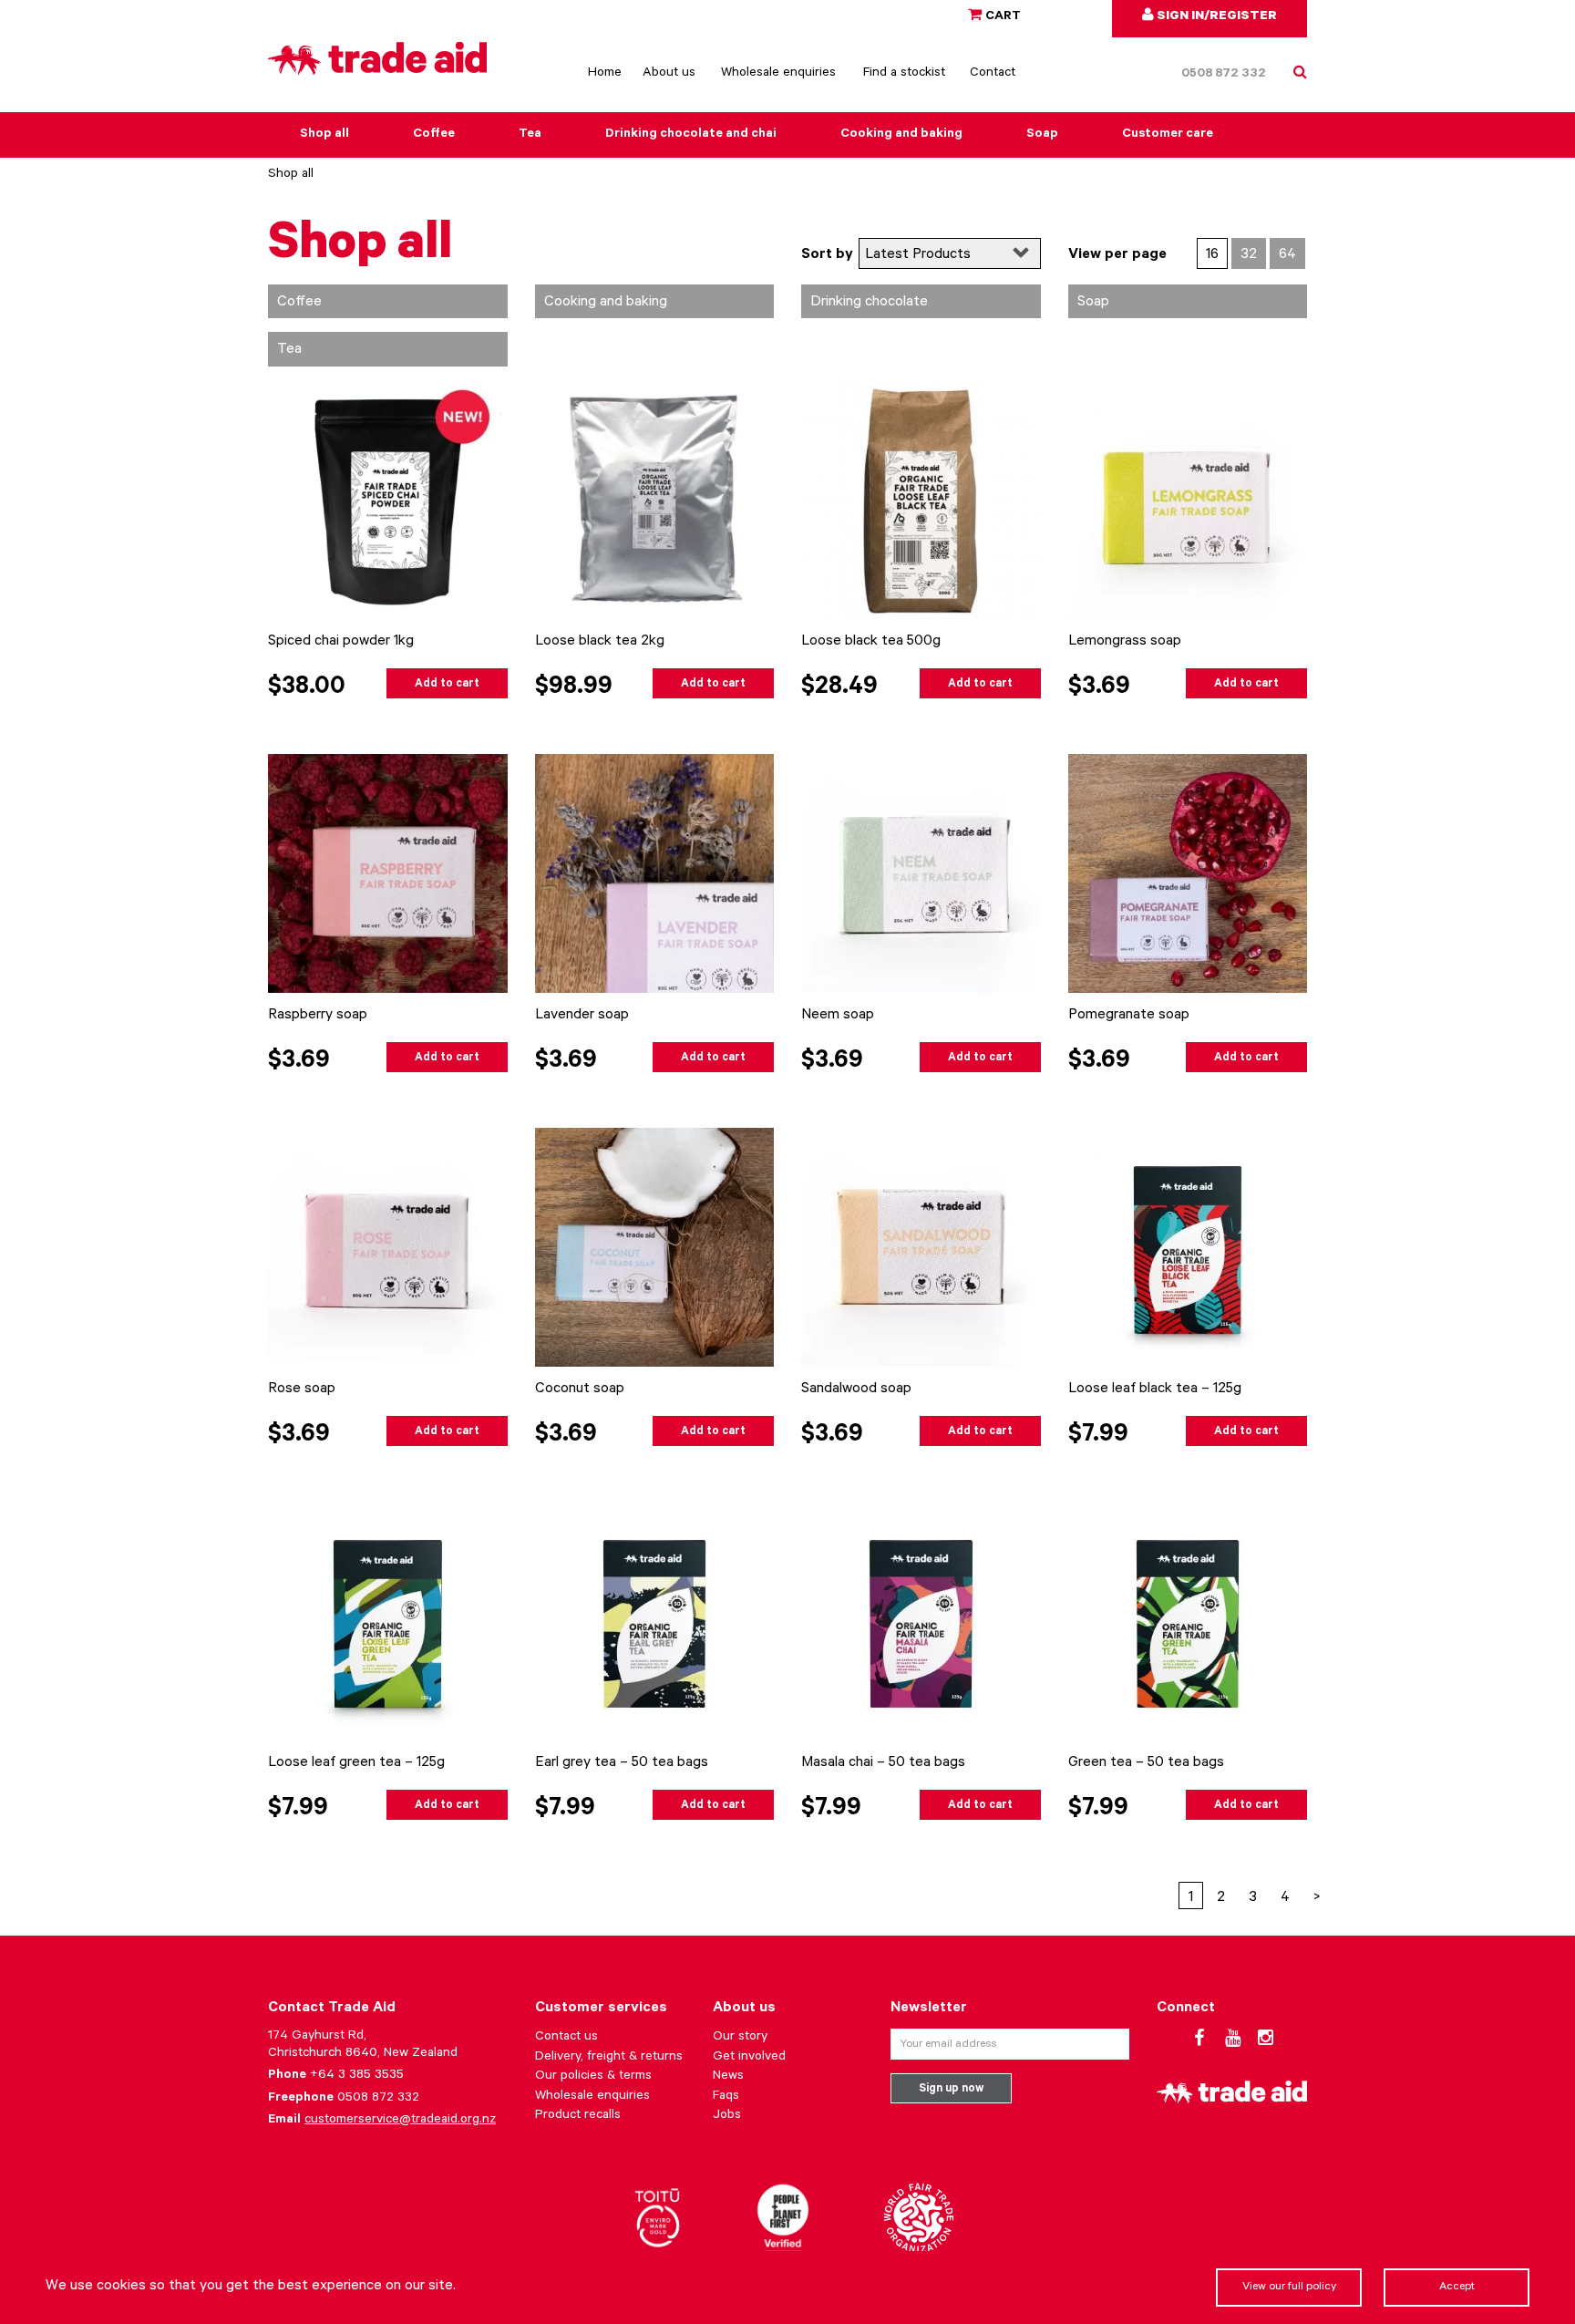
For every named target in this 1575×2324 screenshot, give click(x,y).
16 (1212, 255)
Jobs (727, 2116)
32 (1249, 255)
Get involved (749, 2058)
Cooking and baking (901, 135)
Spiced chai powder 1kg (341, 642)
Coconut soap (580, 1389)
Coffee (434, 135)
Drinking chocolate (869, 303)
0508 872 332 (1224, 75)
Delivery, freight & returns (609, 2058)
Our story (740, 2038)
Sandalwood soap (856, 1389)
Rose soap (302, 1389)
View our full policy (1289, 2288)
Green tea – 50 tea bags (1146, 1763)
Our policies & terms (593, 2077)
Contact (993, 74)
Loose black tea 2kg (600, 642)
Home (605, 74)
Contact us (566, 2038)
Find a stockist (904, 74)
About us (669, 74)
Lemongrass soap (1125, 642)
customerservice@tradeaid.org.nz (400, 2121)
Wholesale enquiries (778, 74)
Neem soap (838, 1016)
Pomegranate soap (1129, 1016)
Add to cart (447, 685)
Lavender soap (582, 1016)
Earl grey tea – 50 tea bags (622, 1763)
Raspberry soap (318, 1016)
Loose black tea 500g (871, 642)
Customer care (1168, 135)
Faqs (726, 2097)
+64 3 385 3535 (357, 2076)
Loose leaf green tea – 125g (356, 1763)
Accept (1457, 2288)
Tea (530, 135)
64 (1287, 255)
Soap (1042, 135)
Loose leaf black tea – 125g (1155, 1389)
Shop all (324, 135)
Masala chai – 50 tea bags (883, 1763)
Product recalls (578, 2116)
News (728, 2077)
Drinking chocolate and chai (691, 135)
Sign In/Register (1215, 17)
